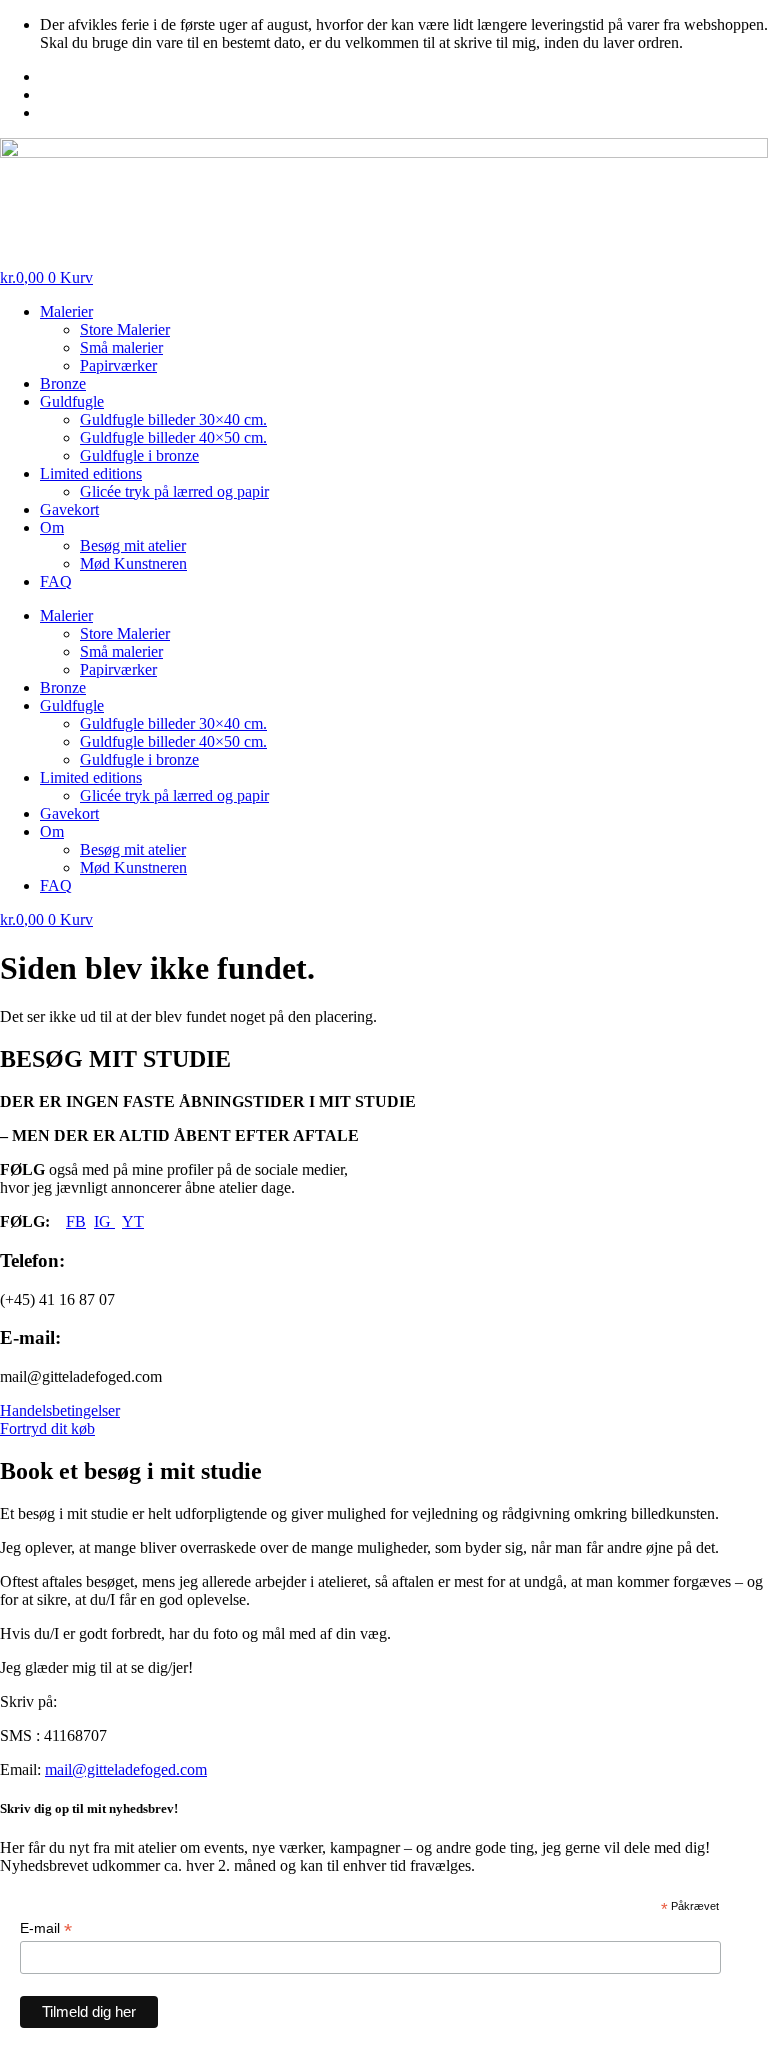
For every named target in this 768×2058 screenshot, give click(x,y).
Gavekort (69, 509)
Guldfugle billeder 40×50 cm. (173, 437)
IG (104, 1221)
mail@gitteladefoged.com (126, 1769)
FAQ (56, 581)
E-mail (46, 1928)
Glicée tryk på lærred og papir (174, 491)
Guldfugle (72, 401)
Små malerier (121, 347)
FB (76, 1221)
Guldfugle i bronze (139, 455)
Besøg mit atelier (133, 545)
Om (52, 527)
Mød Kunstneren (133, 563)
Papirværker (118, 365)
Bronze (63, 383)
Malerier (66, 311)
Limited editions (91, 473)
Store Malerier (125, 329)
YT (133, 1221)
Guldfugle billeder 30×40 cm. (173, 419)
